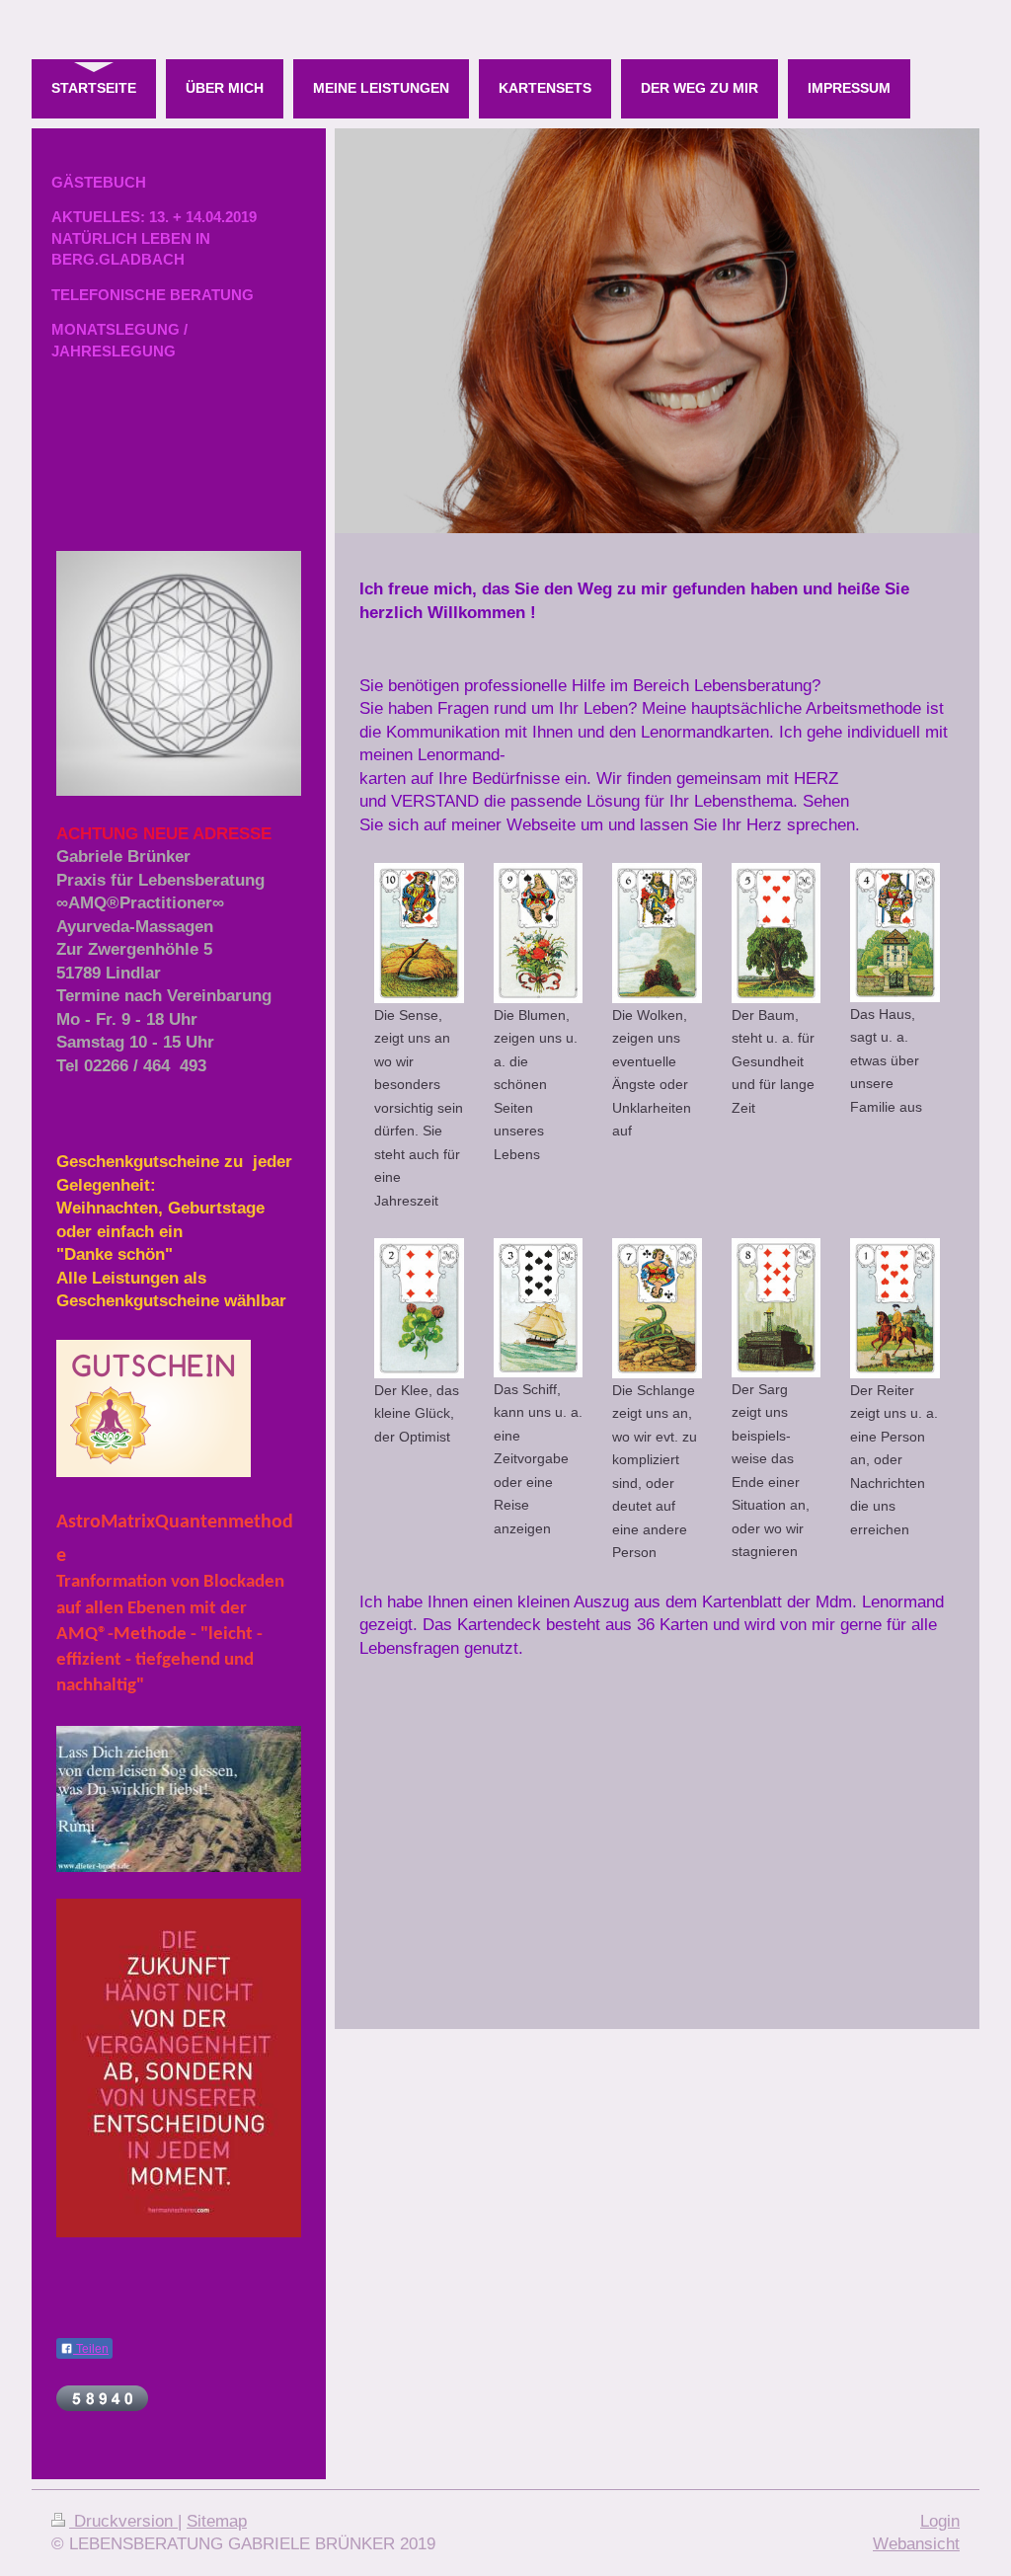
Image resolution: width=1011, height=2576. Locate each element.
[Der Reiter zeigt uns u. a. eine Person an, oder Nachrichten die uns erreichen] (895, 1308)
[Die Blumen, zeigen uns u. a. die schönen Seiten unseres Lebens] (539, 933)
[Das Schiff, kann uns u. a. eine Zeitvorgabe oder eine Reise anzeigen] (539, 1307)
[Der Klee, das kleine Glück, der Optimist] (419, 1308)
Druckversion (123, 2521)
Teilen (91, 2349)
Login (940, 2521)
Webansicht (916, 2544)
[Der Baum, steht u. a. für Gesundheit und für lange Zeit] (777, 933)
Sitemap (217, 2521)
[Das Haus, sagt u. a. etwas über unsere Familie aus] (895, 932)
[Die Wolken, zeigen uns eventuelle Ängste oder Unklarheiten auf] (657, 933)
